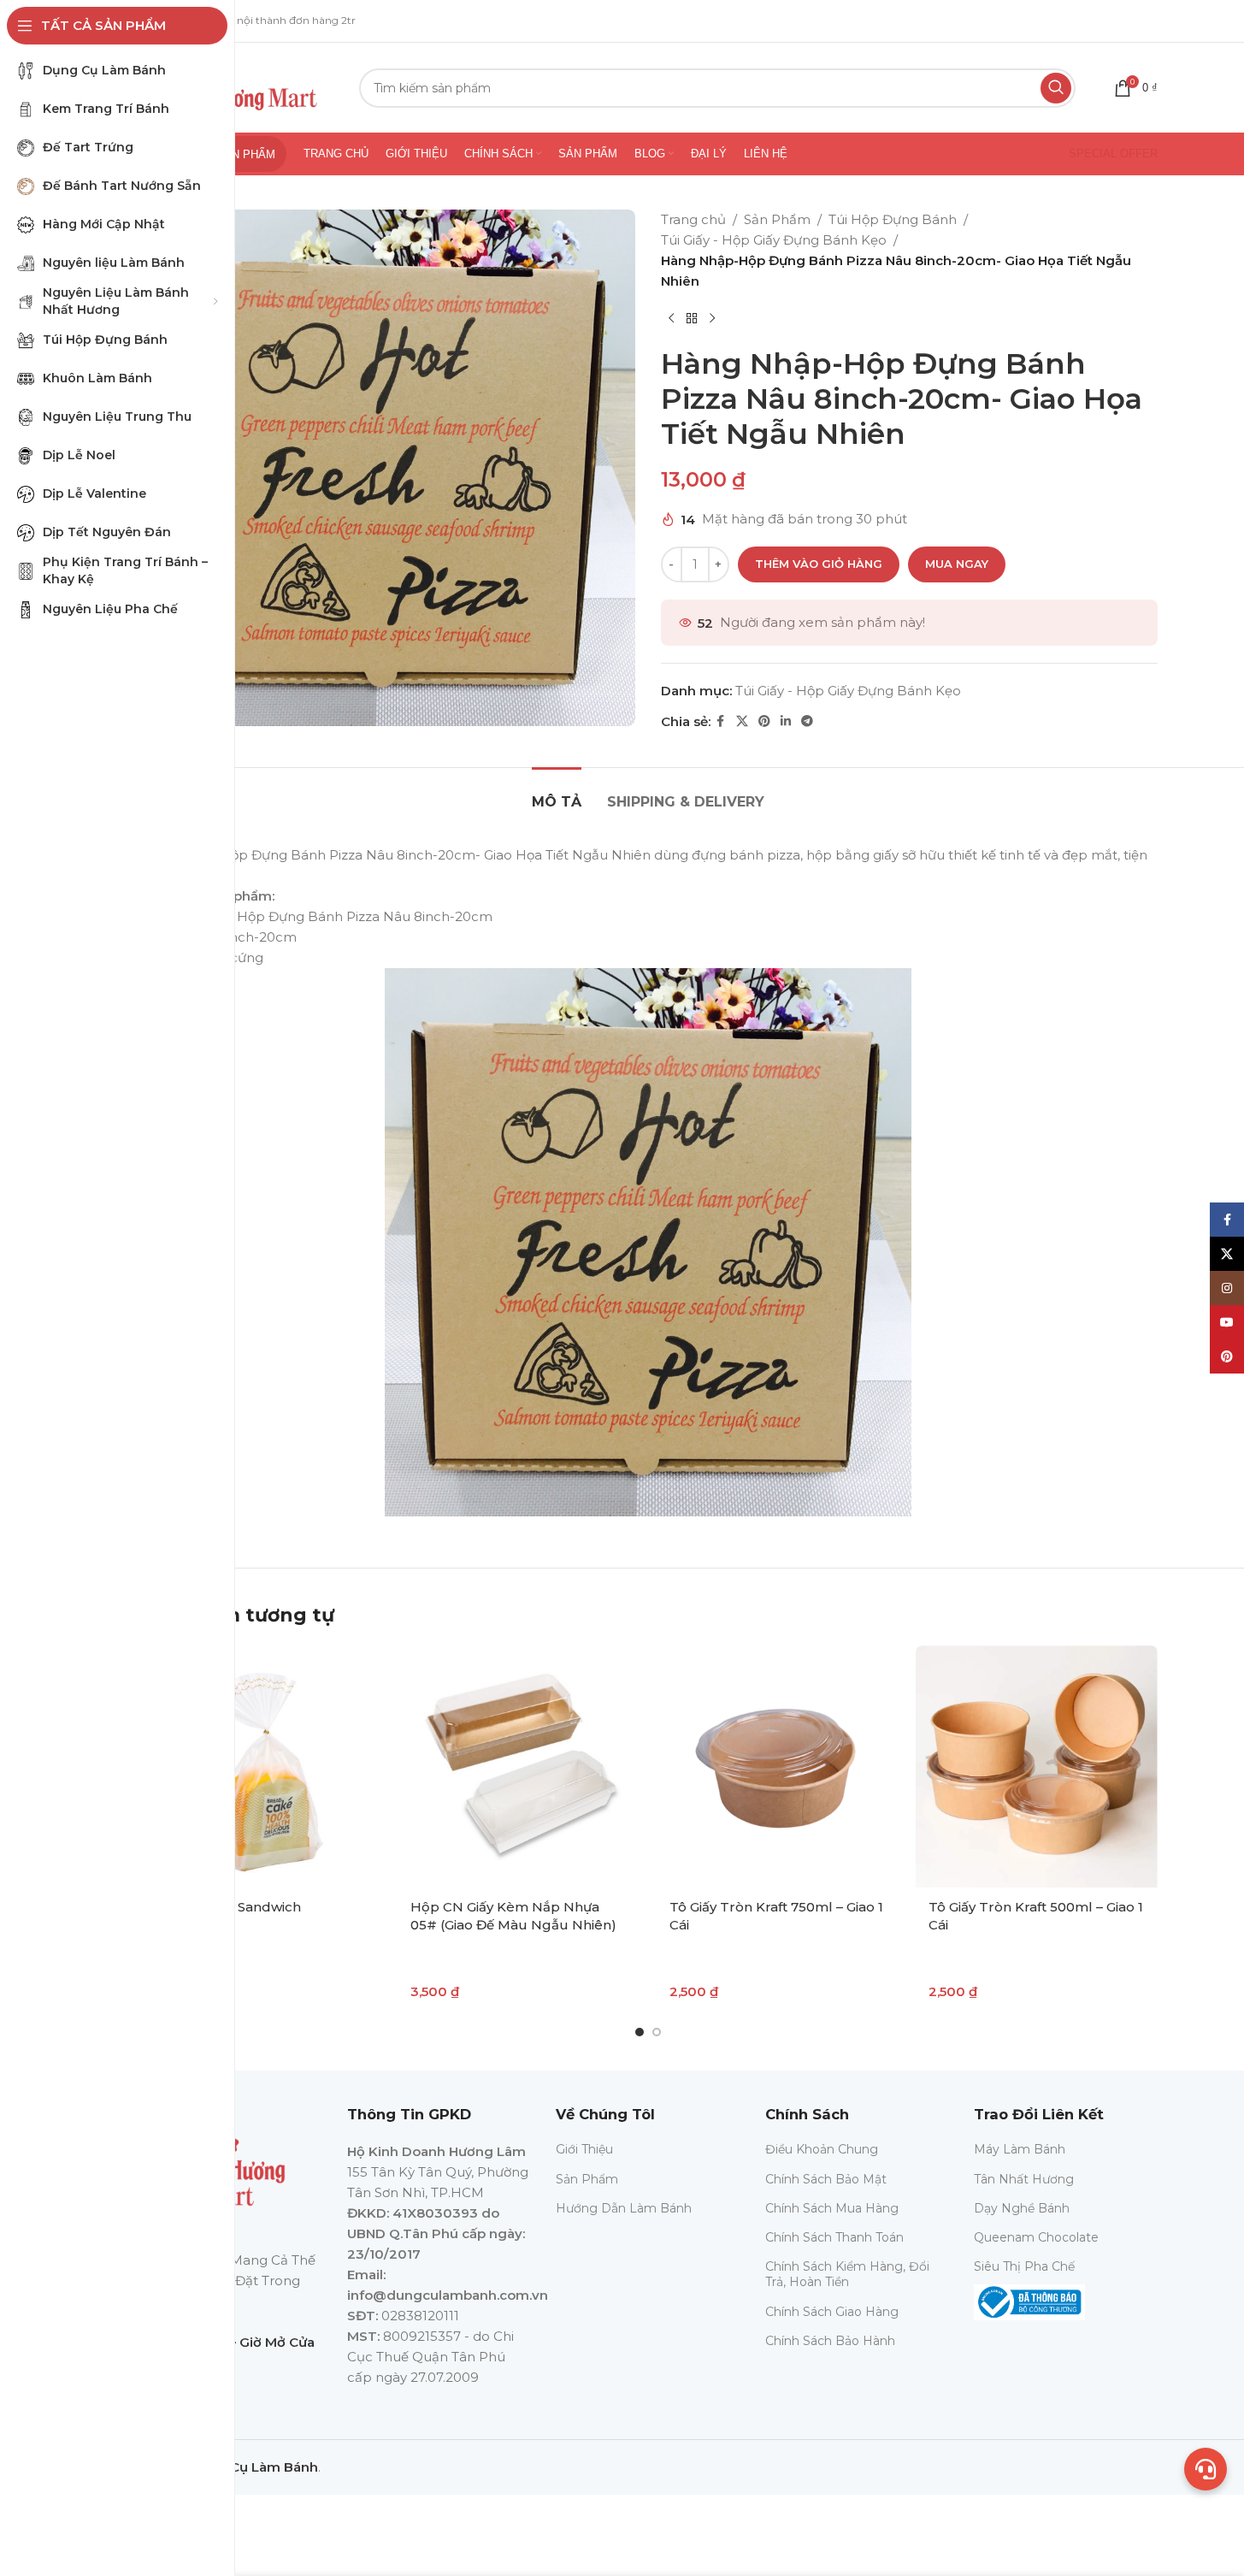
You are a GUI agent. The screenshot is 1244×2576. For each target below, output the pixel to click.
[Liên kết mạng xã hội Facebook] (721, 721)
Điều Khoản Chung (822, 2149)
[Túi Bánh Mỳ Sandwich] (259, 1767)
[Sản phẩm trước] (671, 319)
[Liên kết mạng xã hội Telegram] (807, 721)
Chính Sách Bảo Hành (830, 2341)
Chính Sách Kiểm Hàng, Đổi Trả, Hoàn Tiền (847, 2274)
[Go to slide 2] (657, 2032)
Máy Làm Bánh (1020, 2149)
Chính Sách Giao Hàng (832, 2312)
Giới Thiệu (584, 2149)
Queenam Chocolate (1036, 2237)
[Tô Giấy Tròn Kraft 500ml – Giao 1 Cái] (1037, 1767)
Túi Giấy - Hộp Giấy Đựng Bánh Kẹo (774, 240)
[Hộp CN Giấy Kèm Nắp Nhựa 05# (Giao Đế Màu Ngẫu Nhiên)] (519, 1767)
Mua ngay (957, 564)
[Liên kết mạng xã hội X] (742, 721)
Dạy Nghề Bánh (1022, 2208)
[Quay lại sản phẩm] (692, 319)
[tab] (557, 793)
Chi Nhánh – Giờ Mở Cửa (236, 2342)
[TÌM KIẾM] (1056, 88)
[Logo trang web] (236, 86)
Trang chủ (693, 219)
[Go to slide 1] (640, 2032)
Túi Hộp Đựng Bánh (893, 219)
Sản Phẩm (777, 219)
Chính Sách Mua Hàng (832, 2208)
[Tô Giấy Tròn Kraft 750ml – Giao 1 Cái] (778, 1767)
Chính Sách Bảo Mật (826, 2179)
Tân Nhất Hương (1024, 2179)
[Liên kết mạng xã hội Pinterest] (764, 721)
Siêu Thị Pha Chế (1024, 2266)
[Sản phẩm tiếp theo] (712, 319)
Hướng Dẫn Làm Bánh (624, 2208)
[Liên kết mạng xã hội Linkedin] (786, 721)
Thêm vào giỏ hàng (819, 564)
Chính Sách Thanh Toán (834, 2237)
